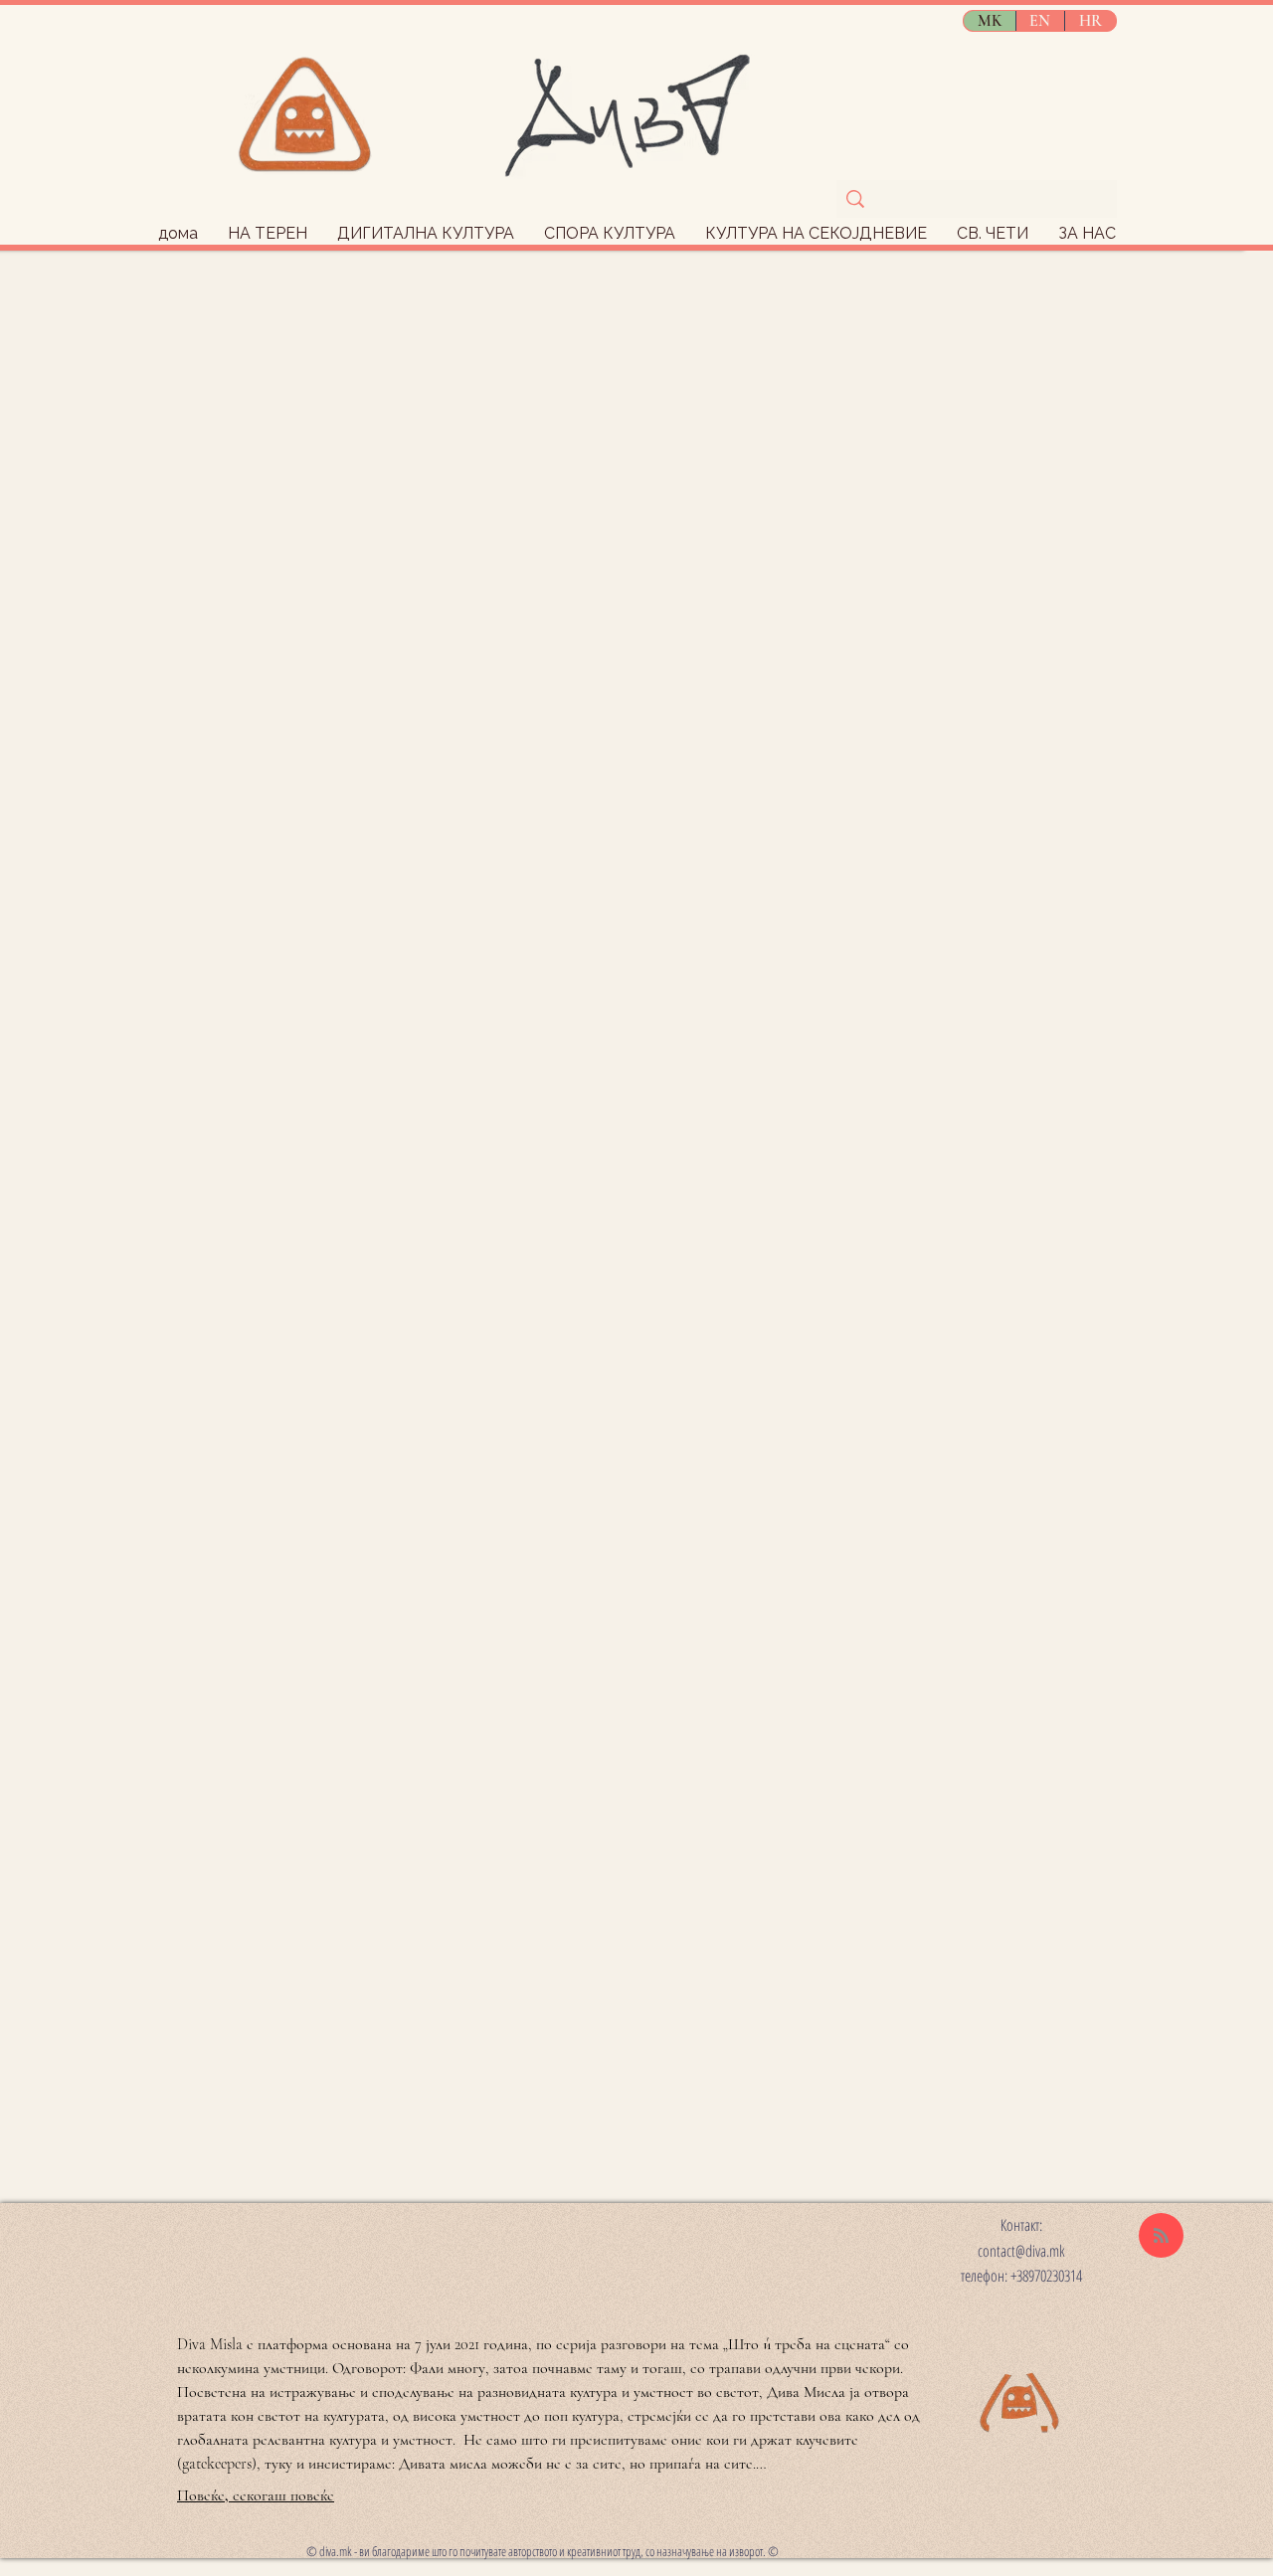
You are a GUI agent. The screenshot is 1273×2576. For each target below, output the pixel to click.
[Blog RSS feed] (1161, 2236)
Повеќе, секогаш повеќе (256, 2495)
